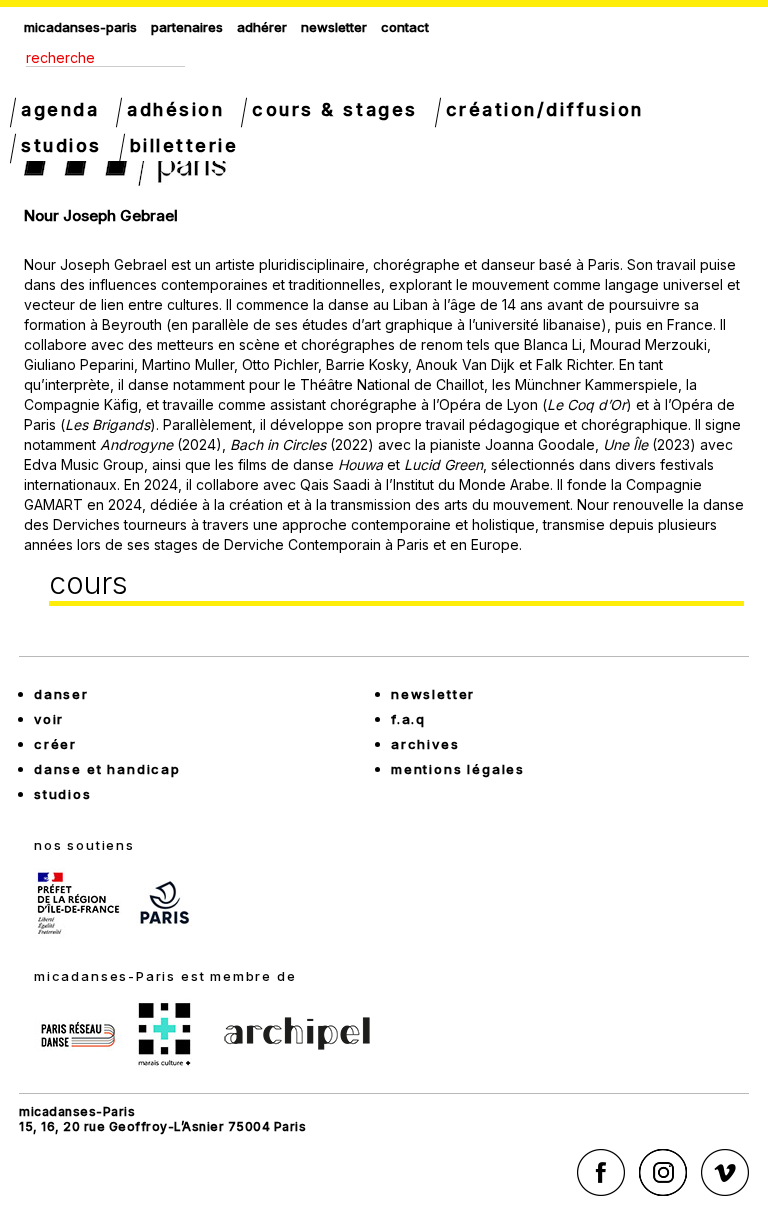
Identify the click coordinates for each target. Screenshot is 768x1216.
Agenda (60, 109)
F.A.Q (408, 719)
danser (61, 694)
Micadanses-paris (80, 27)
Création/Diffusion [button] (545, 109)
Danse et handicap (107, 769)
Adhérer (262, 27)
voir (49, 719)
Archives (425, 744)
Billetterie (184, 145)
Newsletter (334, 27)
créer (55, 744)
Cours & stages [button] (334, 109)
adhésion (175, 109)
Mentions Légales (458, 769)
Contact (405, 27)
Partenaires (187, 27)
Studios (61, 145)
